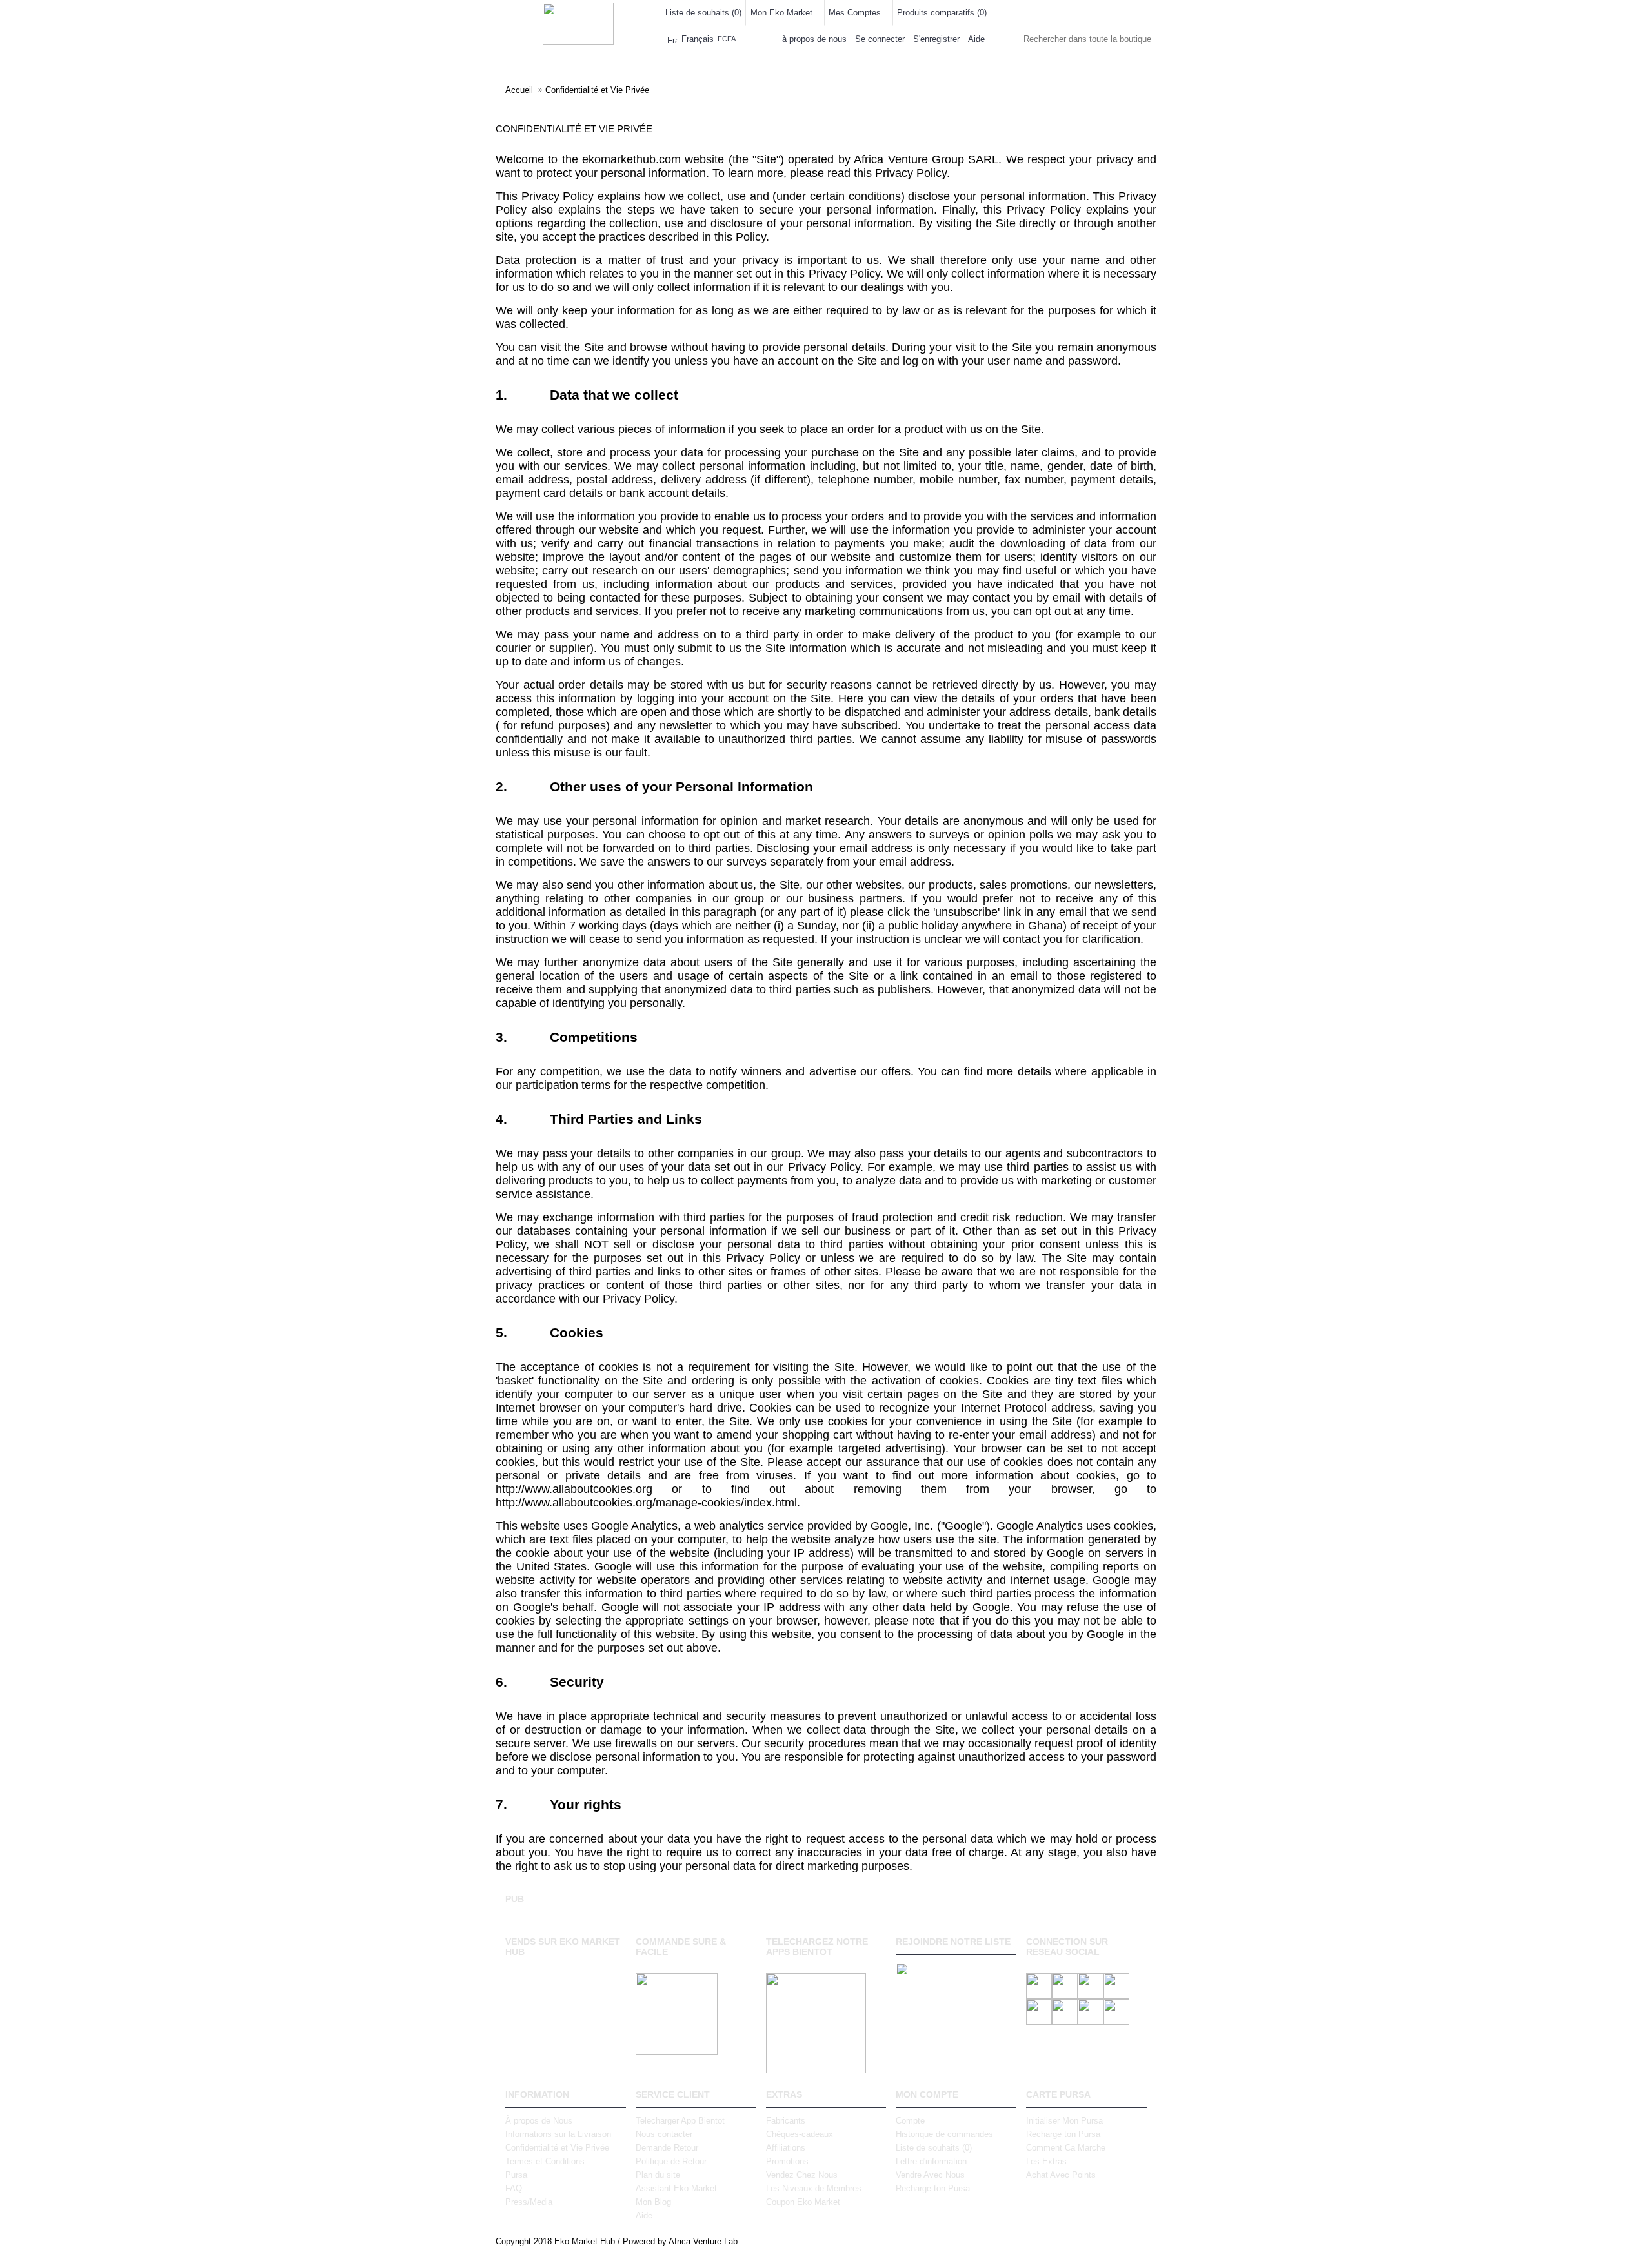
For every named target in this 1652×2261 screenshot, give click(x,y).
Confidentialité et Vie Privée (597, 90)
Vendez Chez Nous (802, 2175)
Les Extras (1046, 2161)
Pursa (516, 2175)
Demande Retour (667, 2148)
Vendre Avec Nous (930, 2175)
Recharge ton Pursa (933, 2188)
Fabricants (786, 2121)
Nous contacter (664, 2134)
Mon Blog (653, 2202)
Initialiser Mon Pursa (1064, 2121)
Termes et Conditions (545, 2161)
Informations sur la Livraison (558, 2134)
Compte (910, 2121)
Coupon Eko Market (803, 2202)
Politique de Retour (671, 2161)
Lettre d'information (931, 2161)
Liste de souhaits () (934, 2148)
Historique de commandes (944, 2134)
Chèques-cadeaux (800, 2134)
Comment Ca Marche (1066, 2148)
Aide (644, 2215)
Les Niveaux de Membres (814, 2188)
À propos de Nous (539, 2121)
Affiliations (786, 2148)
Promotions (787, 2161)
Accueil (519, 90)
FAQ (514, 2188)
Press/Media (529, 2202)
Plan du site (658, 2175)
